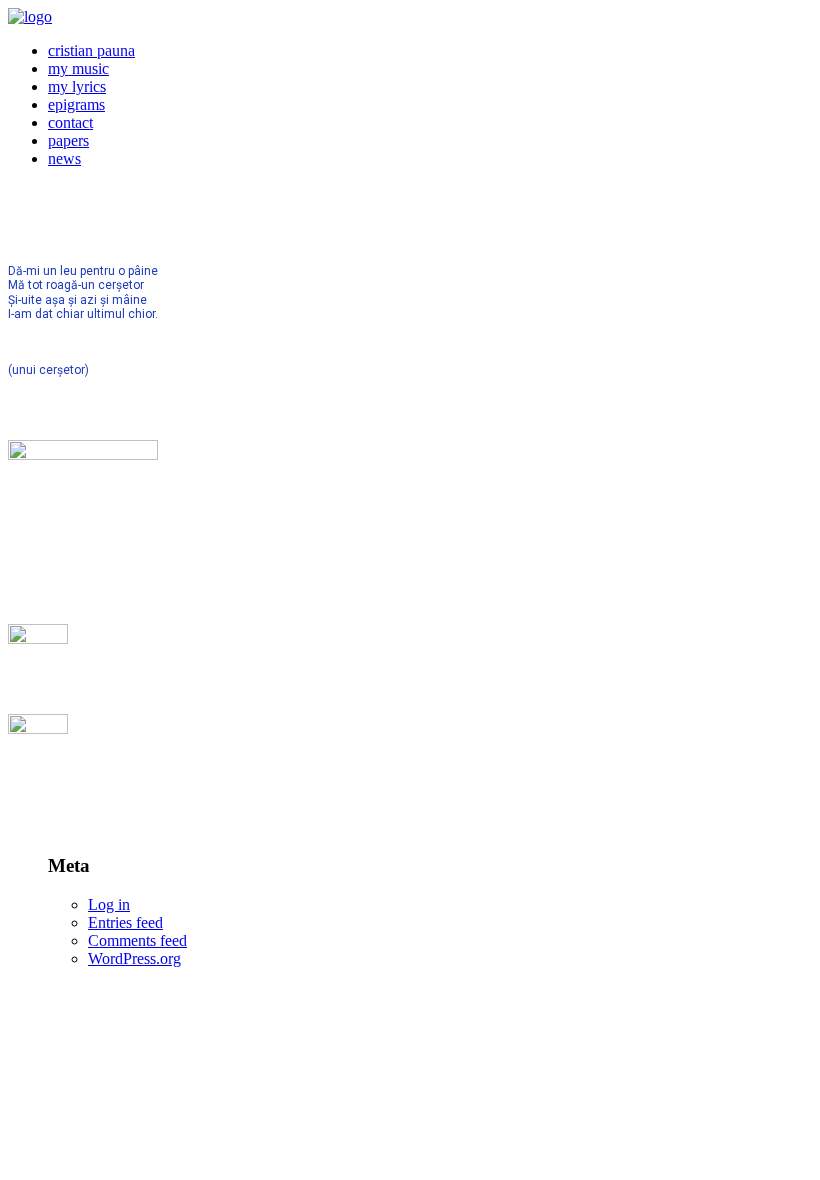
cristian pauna (91, 50)
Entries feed (125, 922)
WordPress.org (134, 958)
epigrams (76, 104)
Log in (109, 904)
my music (78, 68)
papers (68, 140)
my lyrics (77, 86)
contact (70, 122)
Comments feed (137, 940)
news (64, 158)
